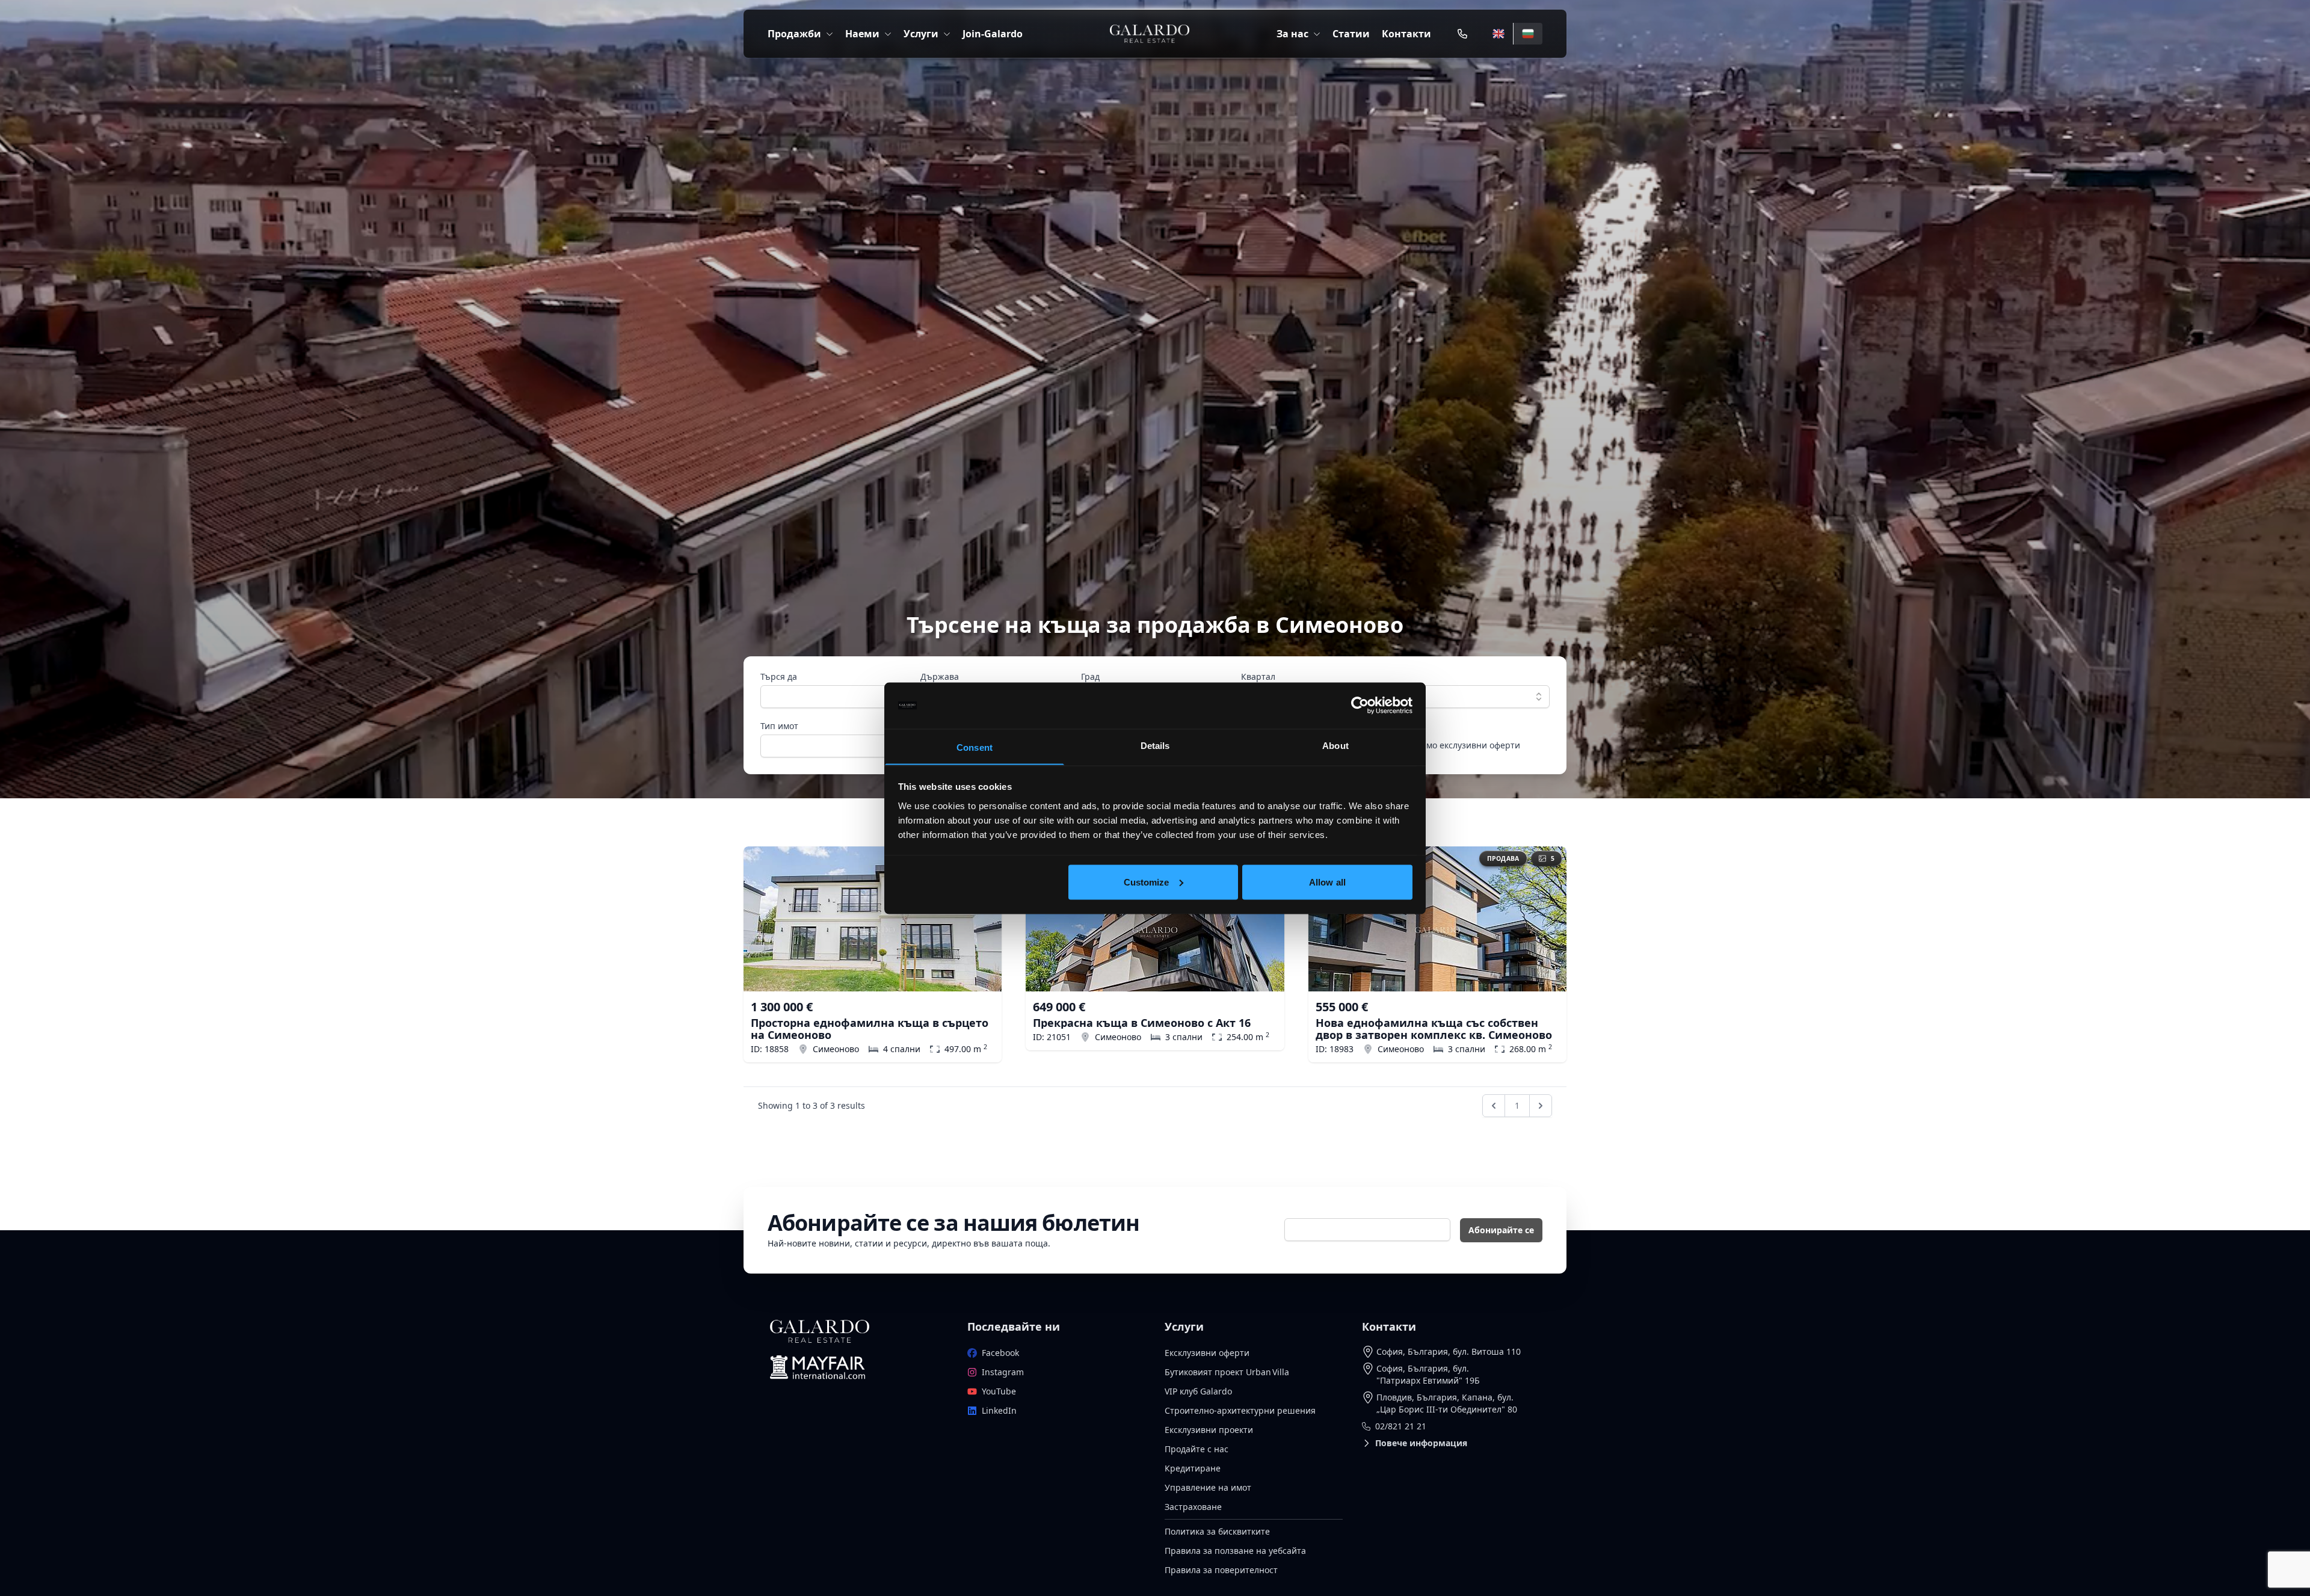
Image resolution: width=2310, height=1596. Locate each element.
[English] (1498, 34)
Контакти (1406, 34)
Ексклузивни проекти (1209, 1430)
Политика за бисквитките (1217, 1531)
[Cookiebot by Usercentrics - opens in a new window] (1360, 706)
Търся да (779, 676)
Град (1090, 676)
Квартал (1258, 676)
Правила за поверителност (1221, 1570)
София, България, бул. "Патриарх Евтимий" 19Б (1428, 1374)
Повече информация (1421, 1443)
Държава (940, 676)
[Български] (1528, 34)
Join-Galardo (993, 34)
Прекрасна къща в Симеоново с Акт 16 (1142, 1023)
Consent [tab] (975, 747)
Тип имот (779, 726)
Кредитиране (1193, 1468)
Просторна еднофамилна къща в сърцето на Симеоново (870, 1029)
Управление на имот (1208, 1487)
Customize (1147, 882)
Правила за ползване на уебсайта (1235, 1551)
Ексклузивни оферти (1207, 1353)
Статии (1351, 34)
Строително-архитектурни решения (1240, 1410)
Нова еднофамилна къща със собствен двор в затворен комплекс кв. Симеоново (1434, 1029)
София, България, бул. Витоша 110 (1449, 1351)
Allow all (1327, 882)
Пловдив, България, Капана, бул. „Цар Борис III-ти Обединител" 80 (1447, 1403)
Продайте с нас (1197, 1449)
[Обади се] (1462, 34)
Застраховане (1193, 1507)
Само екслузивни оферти (1468, 745)
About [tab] (1335, 745)
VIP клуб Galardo (1198, 1391)
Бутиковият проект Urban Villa (1227, 1372)
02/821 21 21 (1401, 1426)
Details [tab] (1155, 745)
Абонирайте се (1501, 1230)
